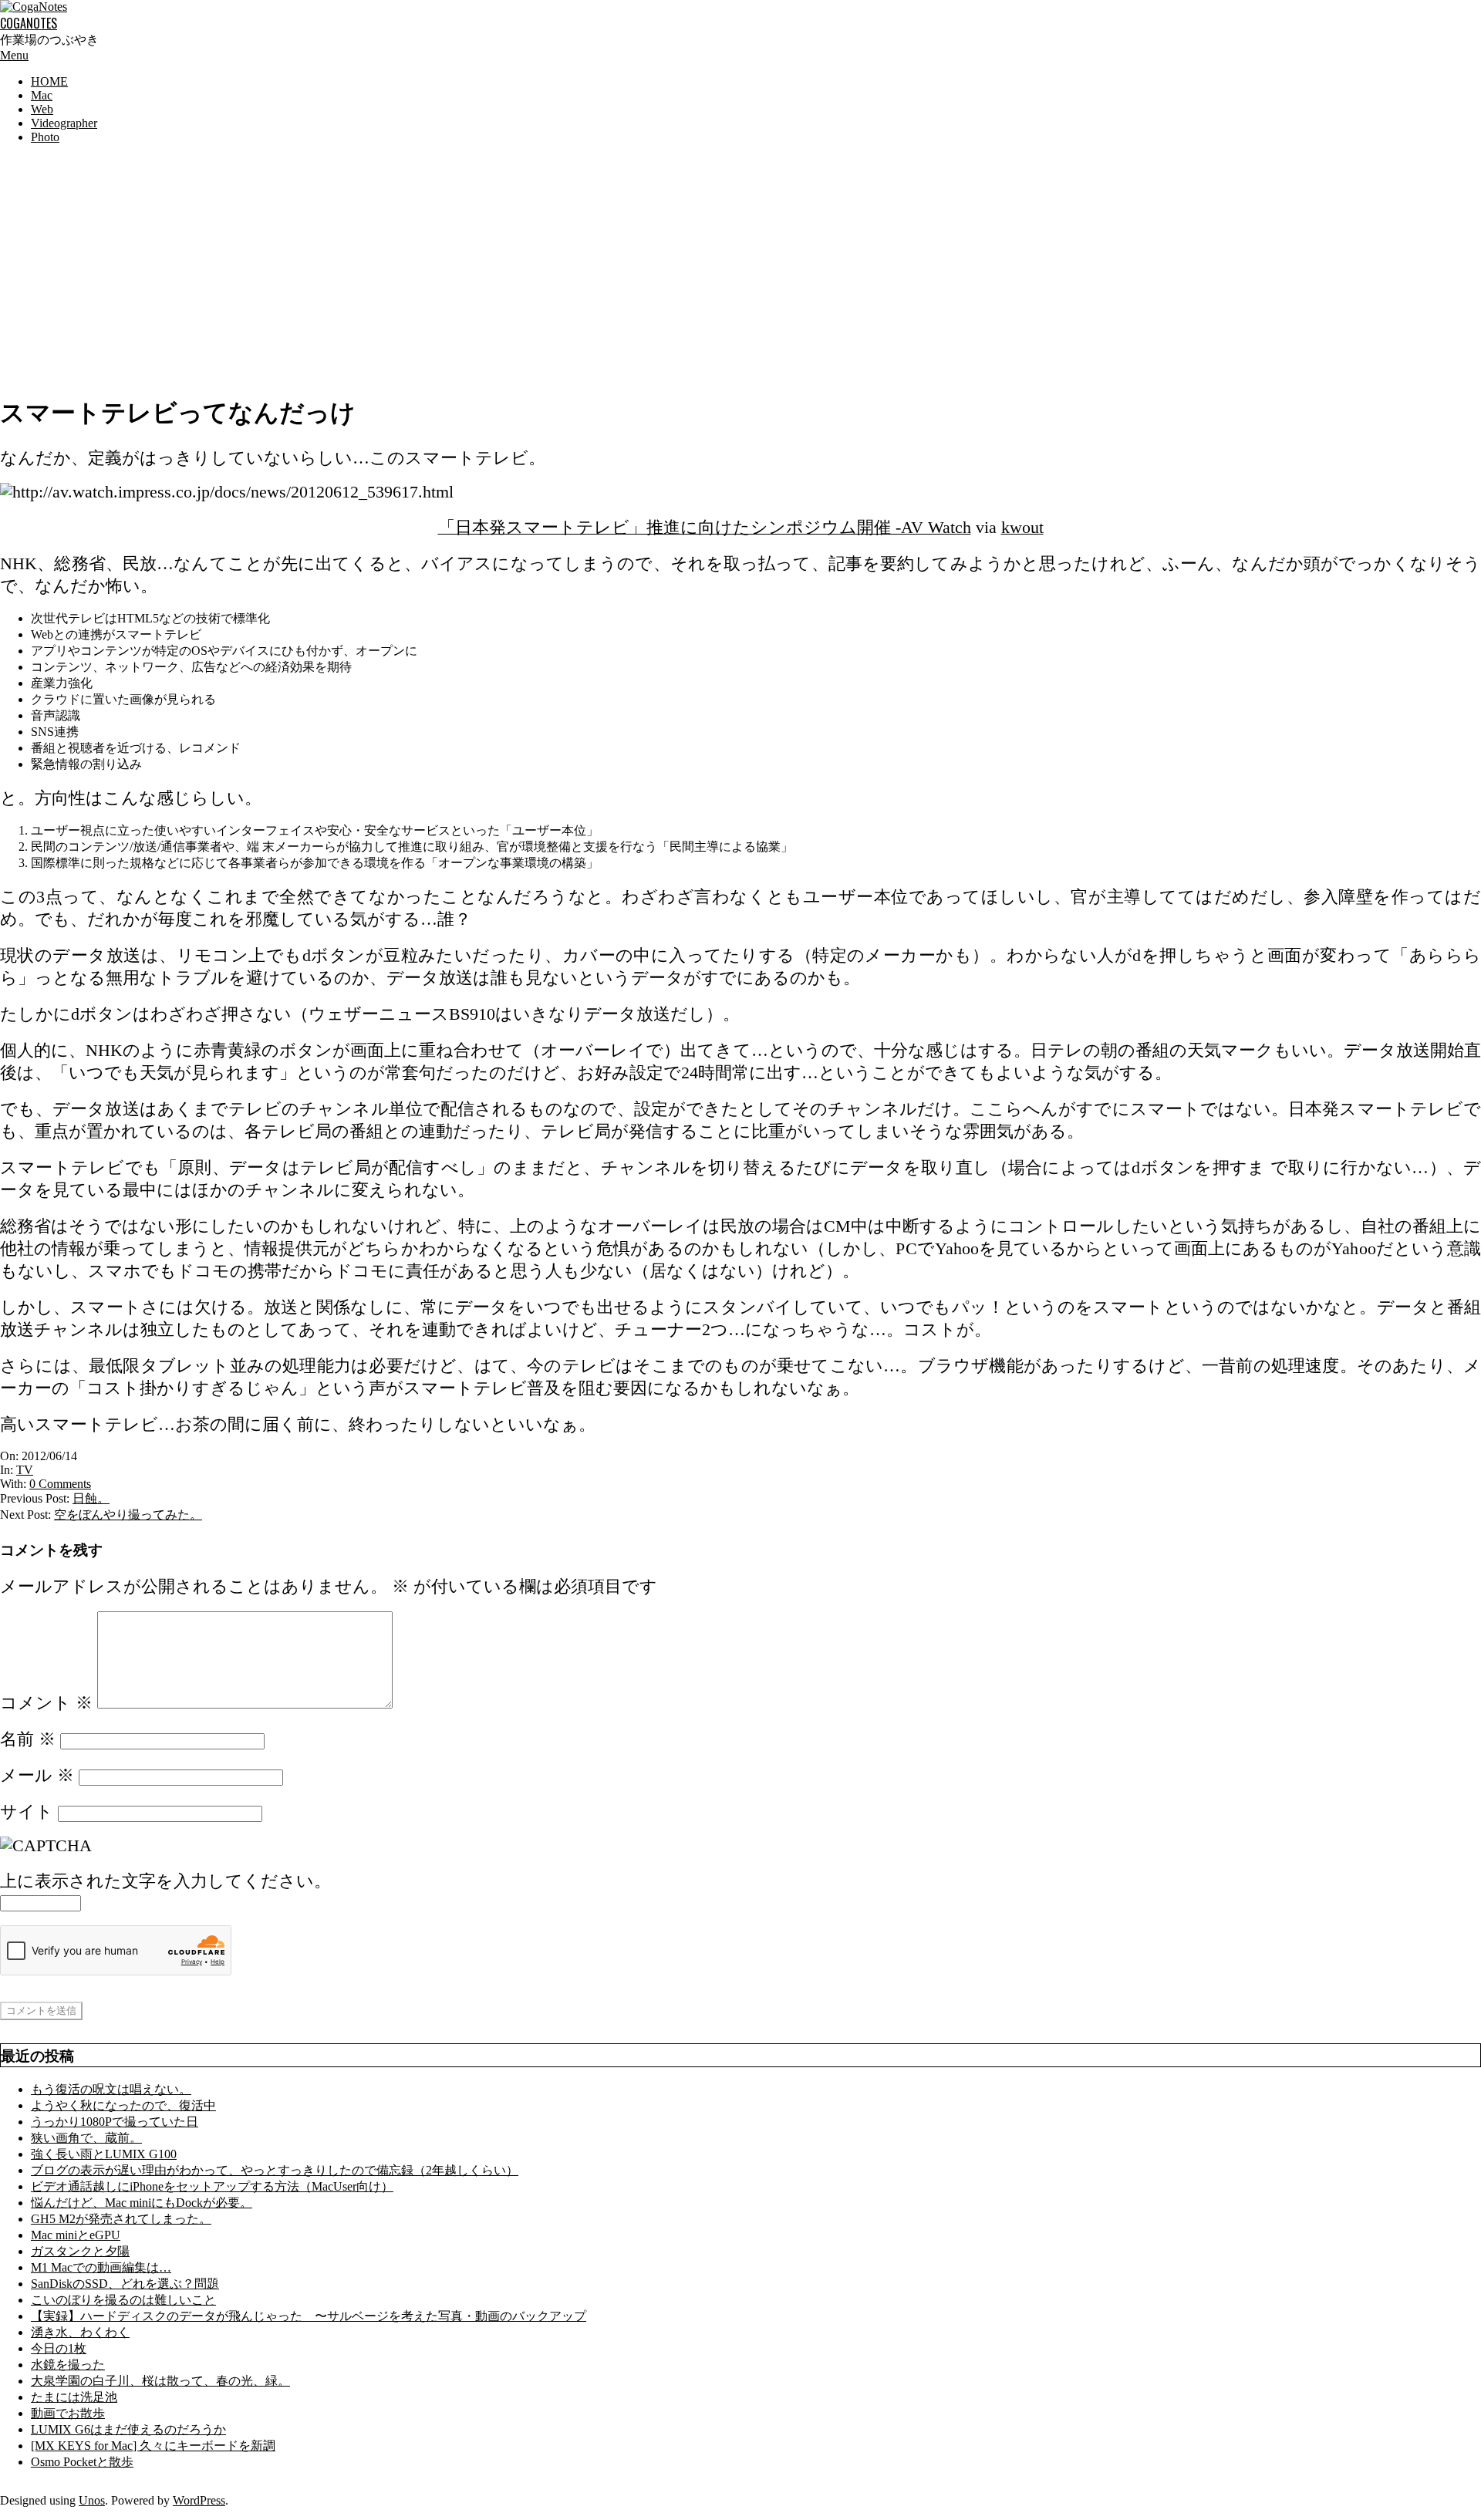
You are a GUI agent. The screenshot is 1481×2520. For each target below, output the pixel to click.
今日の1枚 (59, 2348)
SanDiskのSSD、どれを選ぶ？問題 (125, 2284)
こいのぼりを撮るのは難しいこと (123, 2300)
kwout (1022, 528)
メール (37, 1776)
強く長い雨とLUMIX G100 (104, 2154)
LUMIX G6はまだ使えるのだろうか (128, 2429)
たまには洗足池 (74, 2397)
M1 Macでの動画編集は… (101, 2267)
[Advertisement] (740, 265)
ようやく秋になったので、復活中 (123, 2105)
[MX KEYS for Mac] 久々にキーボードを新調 (153, 2446)
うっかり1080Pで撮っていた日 (115, 2122)
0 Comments (60, 1484)
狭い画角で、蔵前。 (86, 2138)
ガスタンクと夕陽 (80, 2251)
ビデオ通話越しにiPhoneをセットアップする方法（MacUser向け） (212, 2186)
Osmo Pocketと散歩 (82, 2462)
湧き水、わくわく (80, 2332)
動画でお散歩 (68, 2413)
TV (25, 1470)
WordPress (199, 2500)
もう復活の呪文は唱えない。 (111, 2089)
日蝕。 (91, 1498)
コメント (46, 1703)
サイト (27, 1812)
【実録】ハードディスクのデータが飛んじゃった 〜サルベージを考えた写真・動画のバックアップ (309, 2316)
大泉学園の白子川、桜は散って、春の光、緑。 (160, 2381)
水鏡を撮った (68, 2365)
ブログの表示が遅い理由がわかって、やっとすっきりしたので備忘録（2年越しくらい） (275, 2170)
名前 (28, 1739)
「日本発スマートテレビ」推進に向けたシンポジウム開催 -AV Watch (705, 528)
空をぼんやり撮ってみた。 (128, 1515)
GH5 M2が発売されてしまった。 (121, 2219)
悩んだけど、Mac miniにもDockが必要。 (142, 2203)
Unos (92, 2500)
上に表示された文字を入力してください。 (165, 1881)
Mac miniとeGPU (76, 2235)
